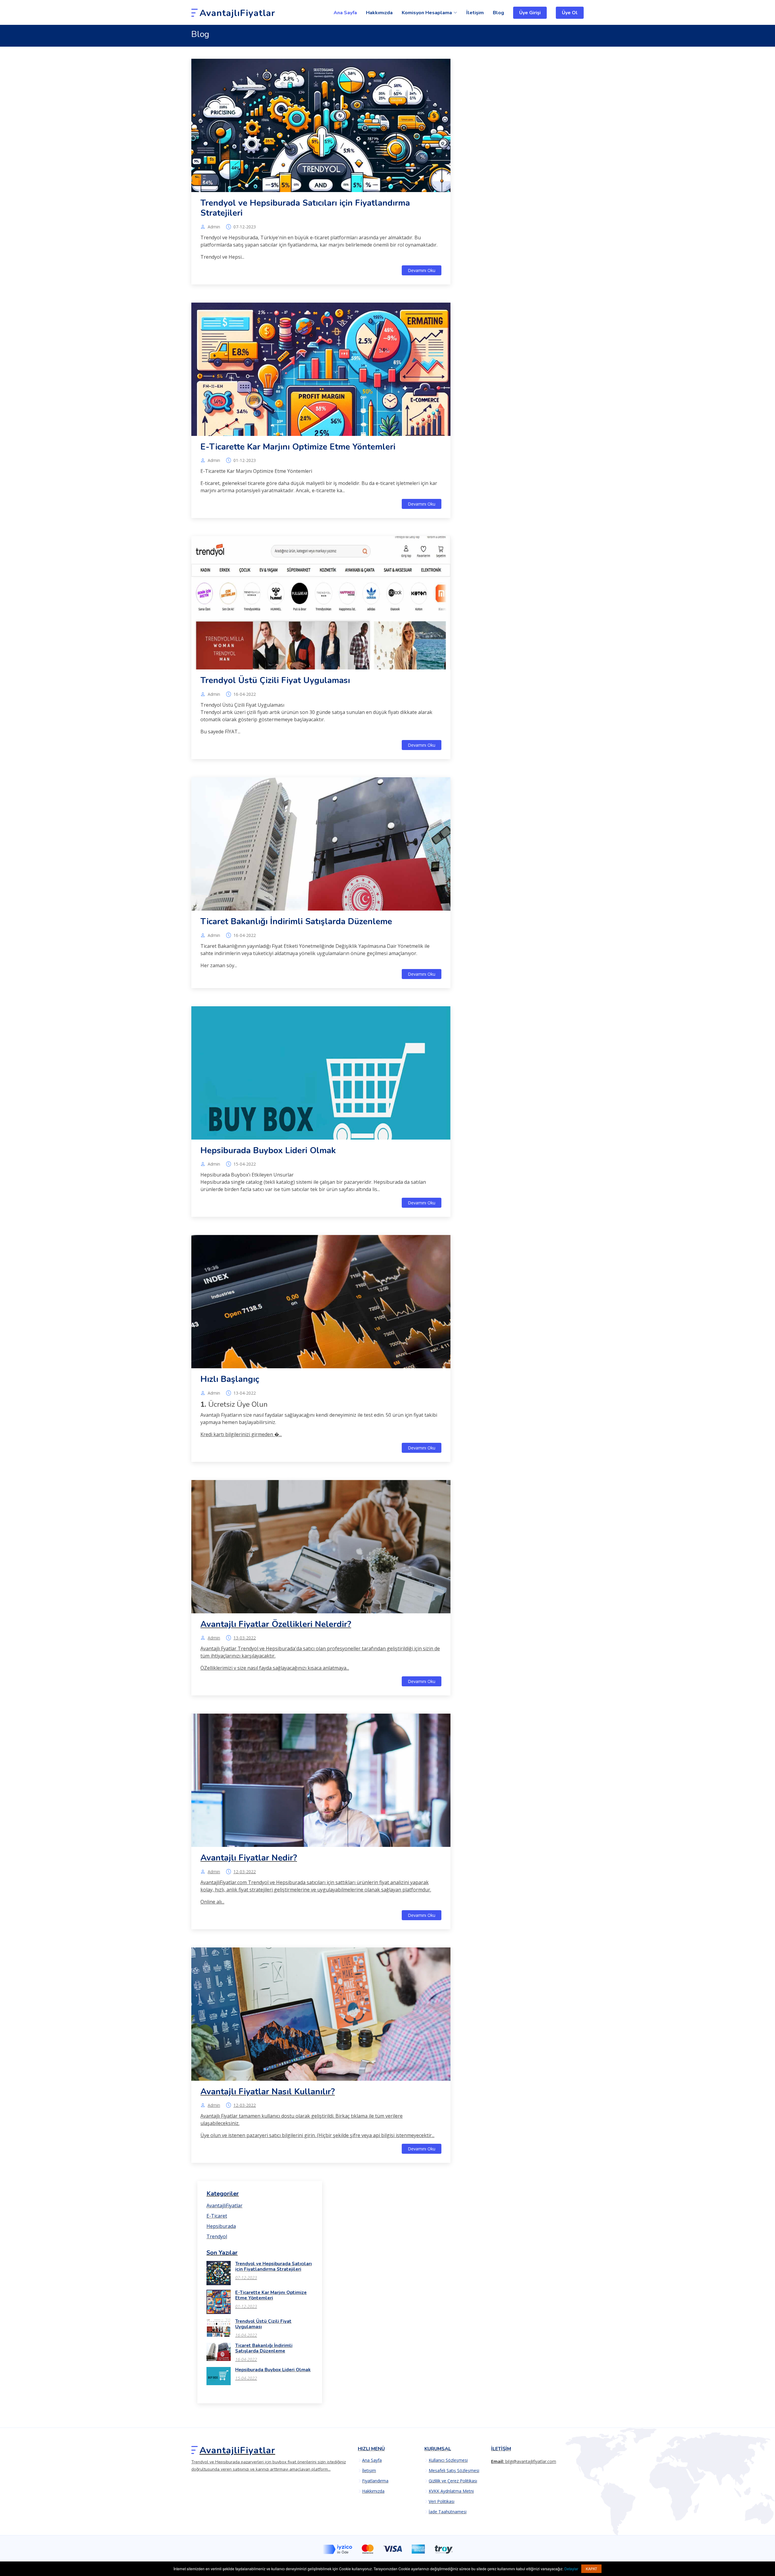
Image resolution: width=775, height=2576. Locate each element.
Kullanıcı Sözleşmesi (448, 2460)
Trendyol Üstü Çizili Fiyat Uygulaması (275, 680)
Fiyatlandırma (375, 2481)
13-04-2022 (245, 1393)
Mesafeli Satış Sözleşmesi (454, 2471)
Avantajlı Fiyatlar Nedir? (249, 1858)
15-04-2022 (245, 1164)
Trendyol (217, 2236)
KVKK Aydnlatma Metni (451, 2491)
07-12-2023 (245, 227)
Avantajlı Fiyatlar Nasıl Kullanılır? (268, 2092)
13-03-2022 (245, 1638)
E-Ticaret (217, 2216)
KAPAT (591, 2569)
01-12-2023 (245, 460)
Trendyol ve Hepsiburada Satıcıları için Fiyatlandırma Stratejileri (305, 208)
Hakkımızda (379, 13)
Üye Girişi (530, 13)
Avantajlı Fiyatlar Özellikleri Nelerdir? (276, 1624)
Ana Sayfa (345, 13)
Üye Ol (570, 13)
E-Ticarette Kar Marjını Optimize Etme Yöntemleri (298, 447)
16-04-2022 (245, 694)
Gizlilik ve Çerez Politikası (453, 2481)
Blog (498, 13)
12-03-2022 (245, 1872)
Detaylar (571, 2569)
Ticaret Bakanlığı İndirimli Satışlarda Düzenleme (296, 921)
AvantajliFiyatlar (224, 2206)
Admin (214, 227)
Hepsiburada (221, 2226)
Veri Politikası (442, 2501)
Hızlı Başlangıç (230, 1379)
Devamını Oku (422, 270)
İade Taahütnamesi (448, 2512)
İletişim (475, 13)
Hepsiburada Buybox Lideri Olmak (268, 1150)
